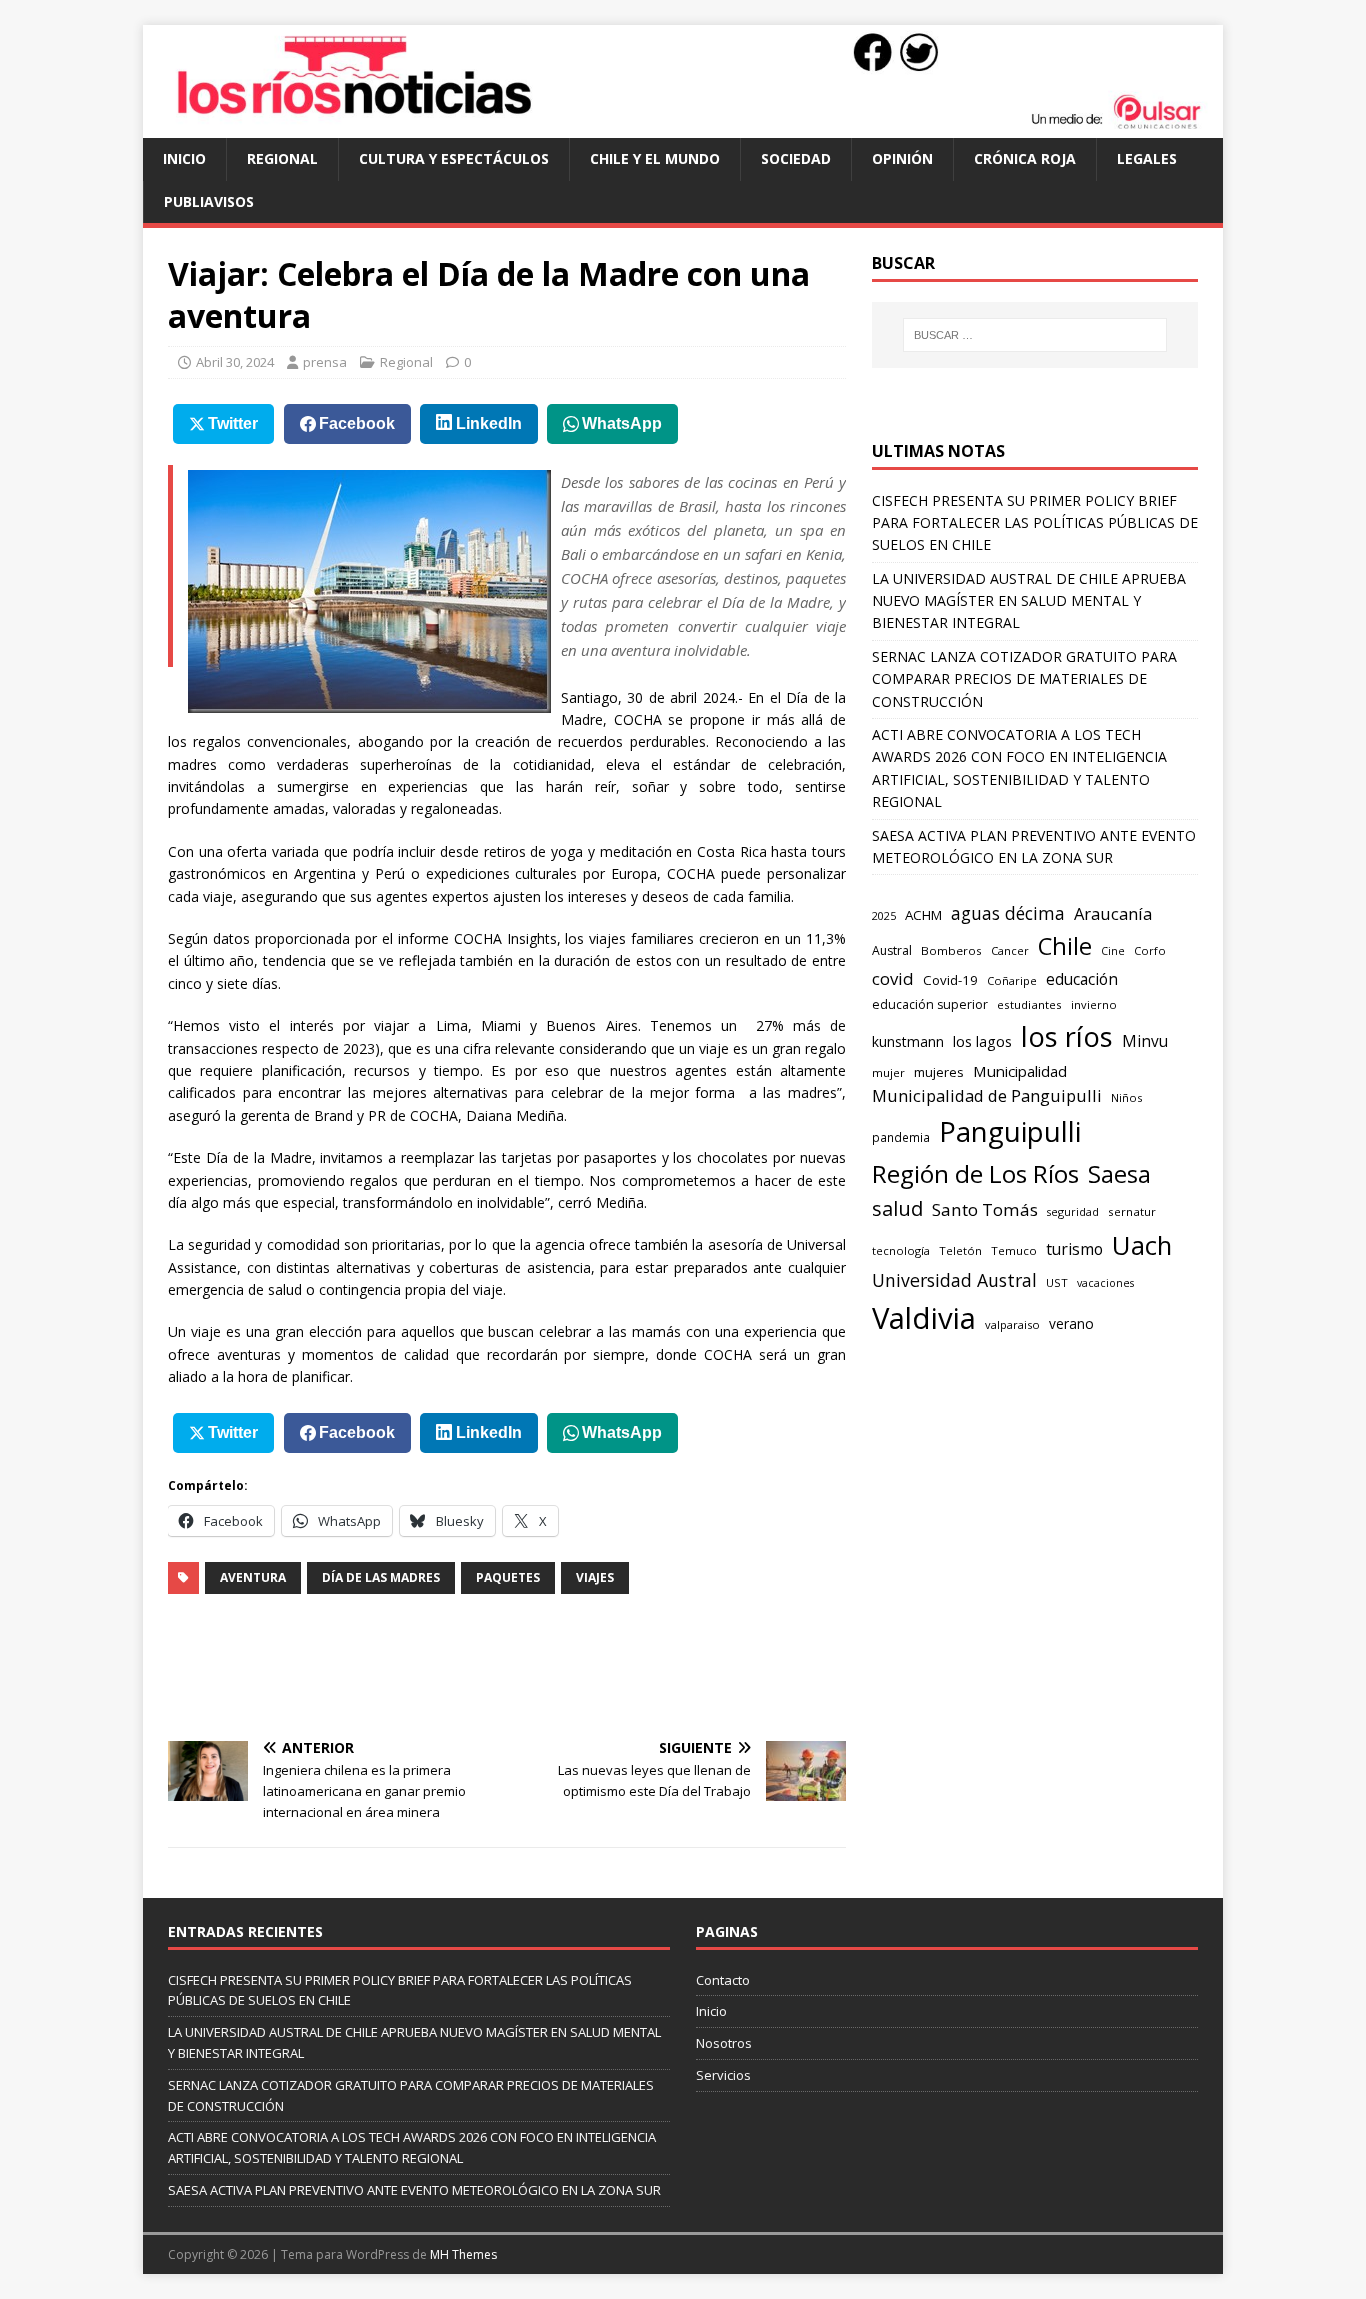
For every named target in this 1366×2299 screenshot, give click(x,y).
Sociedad (796, 158)
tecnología (901, 1250)
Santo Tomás (985, 1209)
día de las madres (381, 1577)
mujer (888, 1072)
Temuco (1014, 1250)
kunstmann (908, 1041)
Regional (282, 158)
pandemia (901, 1137)
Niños (1126, 1097)
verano (1071, 1323)
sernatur (1132, 1211)
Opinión (902, 158)
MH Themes (463, 2254)
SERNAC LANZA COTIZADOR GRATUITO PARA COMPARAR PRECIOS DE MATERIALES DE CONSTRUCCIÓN (1024, 679)
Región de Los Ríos (975, 1173)
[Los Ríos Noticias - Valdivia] (683, 126)
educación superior (930, 1004)
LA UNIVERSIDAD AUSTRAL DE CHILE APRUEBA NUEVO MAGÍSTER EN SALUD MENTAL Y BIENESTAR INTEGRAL (1029, 601)
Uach (1142, 1245)
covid (893, 978)
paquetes (508, 1577)
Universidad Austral (954, 1280)
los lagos (982, 1041)
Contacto (723, 1980)
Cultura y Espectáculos (454, 158)
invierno (1094, 1004)
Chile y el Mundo (655, 158)
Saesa (1119, 1174)
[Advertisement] (532, 1665)
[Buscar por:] (1035, 335)
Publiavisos (209, 201)
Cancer (1010, 950)
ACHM (923, 915)
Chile (1065, 946)
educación (1082, 979)
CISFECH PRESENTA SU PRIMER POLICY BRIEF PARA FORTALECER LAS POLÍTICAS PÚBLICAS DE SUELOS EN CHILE (1035, 523)
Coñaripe (1012, 980)
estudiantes (1029, 1004)
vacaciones (1105, 1283)
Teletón (960, 1250)
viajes (595, 1577)
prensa (325, 362)
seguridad (1073, 1211)
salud (897, 1208)
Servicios (723, 2075)
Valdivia (924, 1318)
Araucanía (1113, 913)
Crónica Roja (1025, 158)
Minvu (1145, 1041)
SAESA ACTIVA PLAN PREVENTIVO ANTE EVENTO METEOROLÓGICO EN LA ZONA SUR (414, 2190)
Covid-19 (950, 980)
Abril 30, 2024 (235, 362)
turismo (1074, 1249)
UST (1057, 1282)
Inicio (184, 158)
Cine (1113, 951)
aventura (253, 1577)
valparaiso (1012, 1324)
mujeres (939, 1072)
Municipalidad (1020, 1071)
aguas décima (1008, 913)
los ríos (1067, 1036)
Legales (1147, 158)
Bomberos (951, 950)
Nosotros (724, 2043)
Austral (892, 950)
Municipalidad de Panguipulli (987, 1095)
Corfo (1150, 950)
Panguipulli (1010, 1131)
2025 (884, 915)
